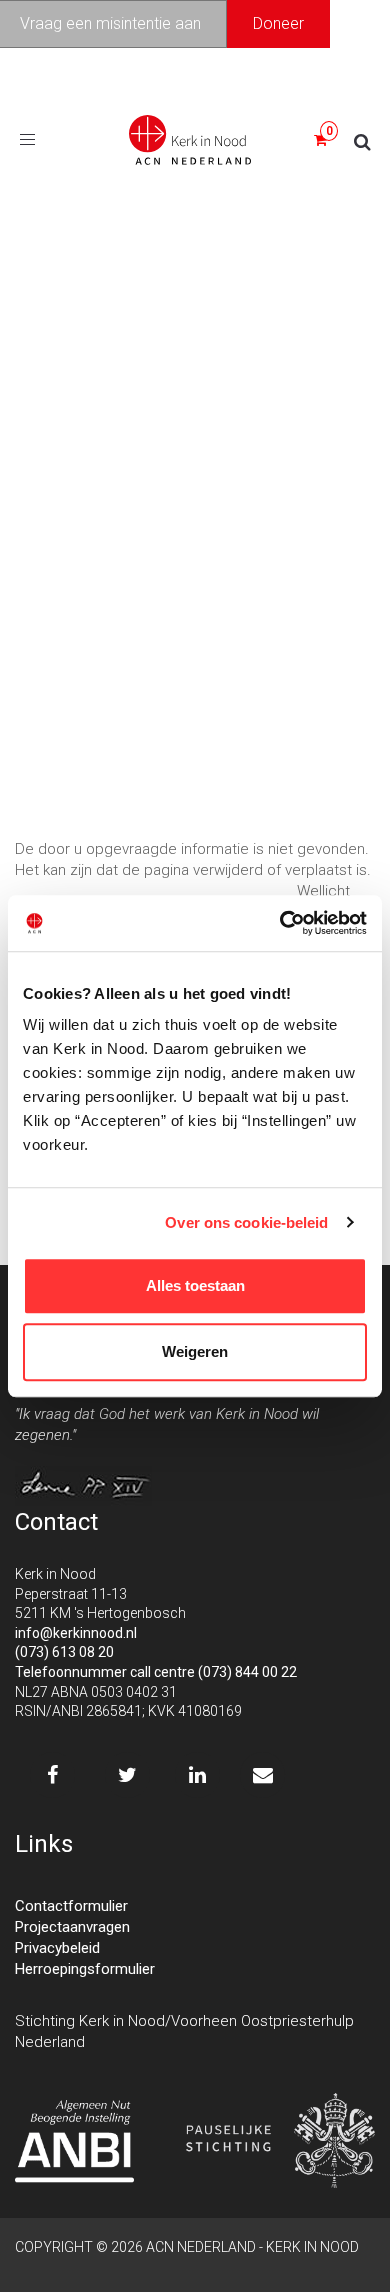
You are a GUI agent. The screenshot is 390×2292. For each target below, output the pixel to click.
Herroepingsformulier (85, 1969)
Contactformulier (71, 1906)
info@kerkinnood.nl (76, 1633)
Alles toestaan (195, 1285)
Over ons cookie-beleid (246, 1222)
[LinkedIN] (197, 1775)
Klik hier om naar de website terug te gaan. (154, 891)
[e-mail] (262, 1775)
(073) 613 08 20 (64, 1652)
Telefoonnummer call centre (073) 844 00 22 (156, 1672)
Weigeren (195, 1351)
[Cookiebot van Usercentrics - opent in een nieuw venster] (280, 923)
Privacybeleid (57, 1948)
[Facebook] (52, 1775)
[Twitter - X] (127, 1775)
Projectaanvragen (72, 1927)
